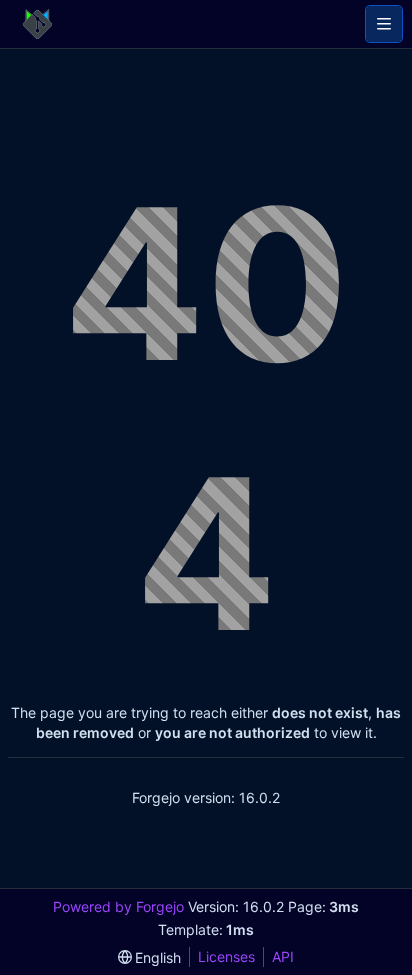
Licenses (226, 956)
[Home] (37, 24)
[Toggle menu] (384, 24)
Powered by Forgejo (118, 906)
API (283, 956)
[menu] (150, 957)
